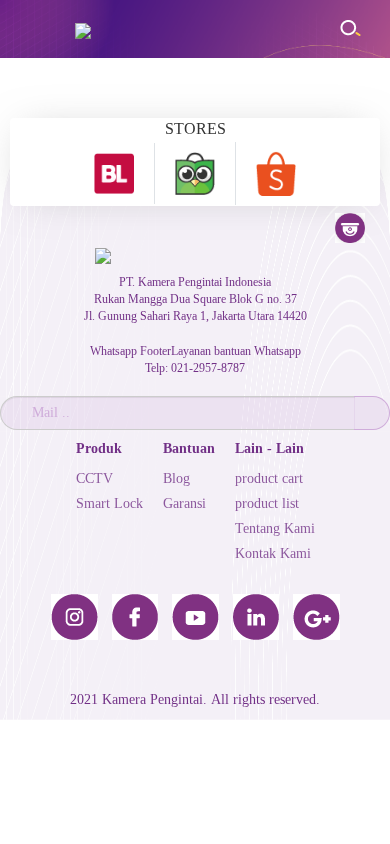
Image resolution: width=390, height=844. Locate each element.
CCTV (94, 478)
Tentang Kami (275, 528)
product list (267, 503)
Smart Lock (109, 503)
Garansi (184, 503)
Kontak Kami (273, 553)
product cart (269, 478)
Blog (176, 478)
